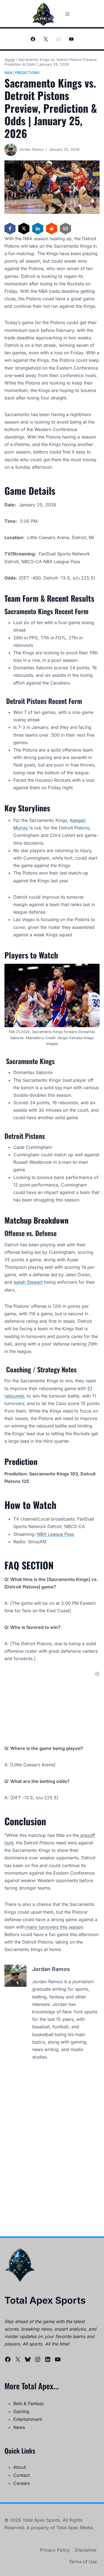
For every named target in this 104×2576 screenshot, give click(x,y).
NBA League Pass (56, 1534)
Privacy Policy (55, 2550)
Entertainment (28, 2419)
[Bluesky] (59, 39)
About (20, 2467)
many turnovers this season (54, 1927)
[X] (46, 39)
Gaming (21, 2411)
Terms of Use (83, 2562)
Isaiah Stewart (28, 1282)
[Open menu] (68, 14)
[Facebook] (33, 39)
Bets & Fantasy (29, 2403)
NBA (8, 73)
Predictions (27, 73)
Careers (21, 2483)
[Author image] (11, 150)
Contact (21, 2475)
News (19, 2427)
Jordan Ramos (31, 149)
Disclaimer (86, 2550)
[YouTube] (71, 39)
